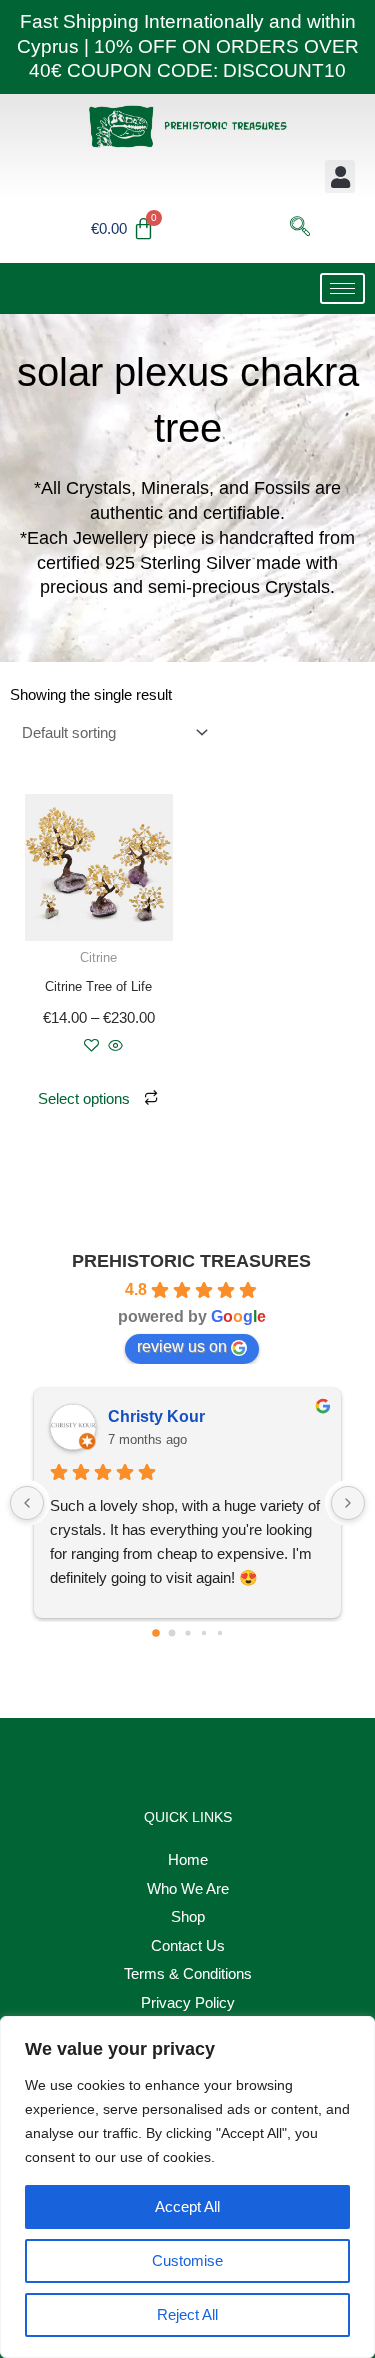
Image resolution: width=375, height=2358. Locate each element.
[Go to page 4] (219, 1633)
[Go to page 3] (203, 1633)
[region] (187, 2187)
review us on (182, 1346)
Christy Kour (156, 1416)
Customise (187, 2260)
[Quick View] (113, 1046)
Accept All (187, 2206)
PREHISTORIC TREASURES (191, 1261)
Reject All (187, 2314)
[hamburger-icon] (342, 288)
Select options (84, 1098)
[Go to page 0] (156, 1633)
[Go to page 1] (171, 1633)
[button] (340, 176)
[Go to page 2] (187, 1633)
